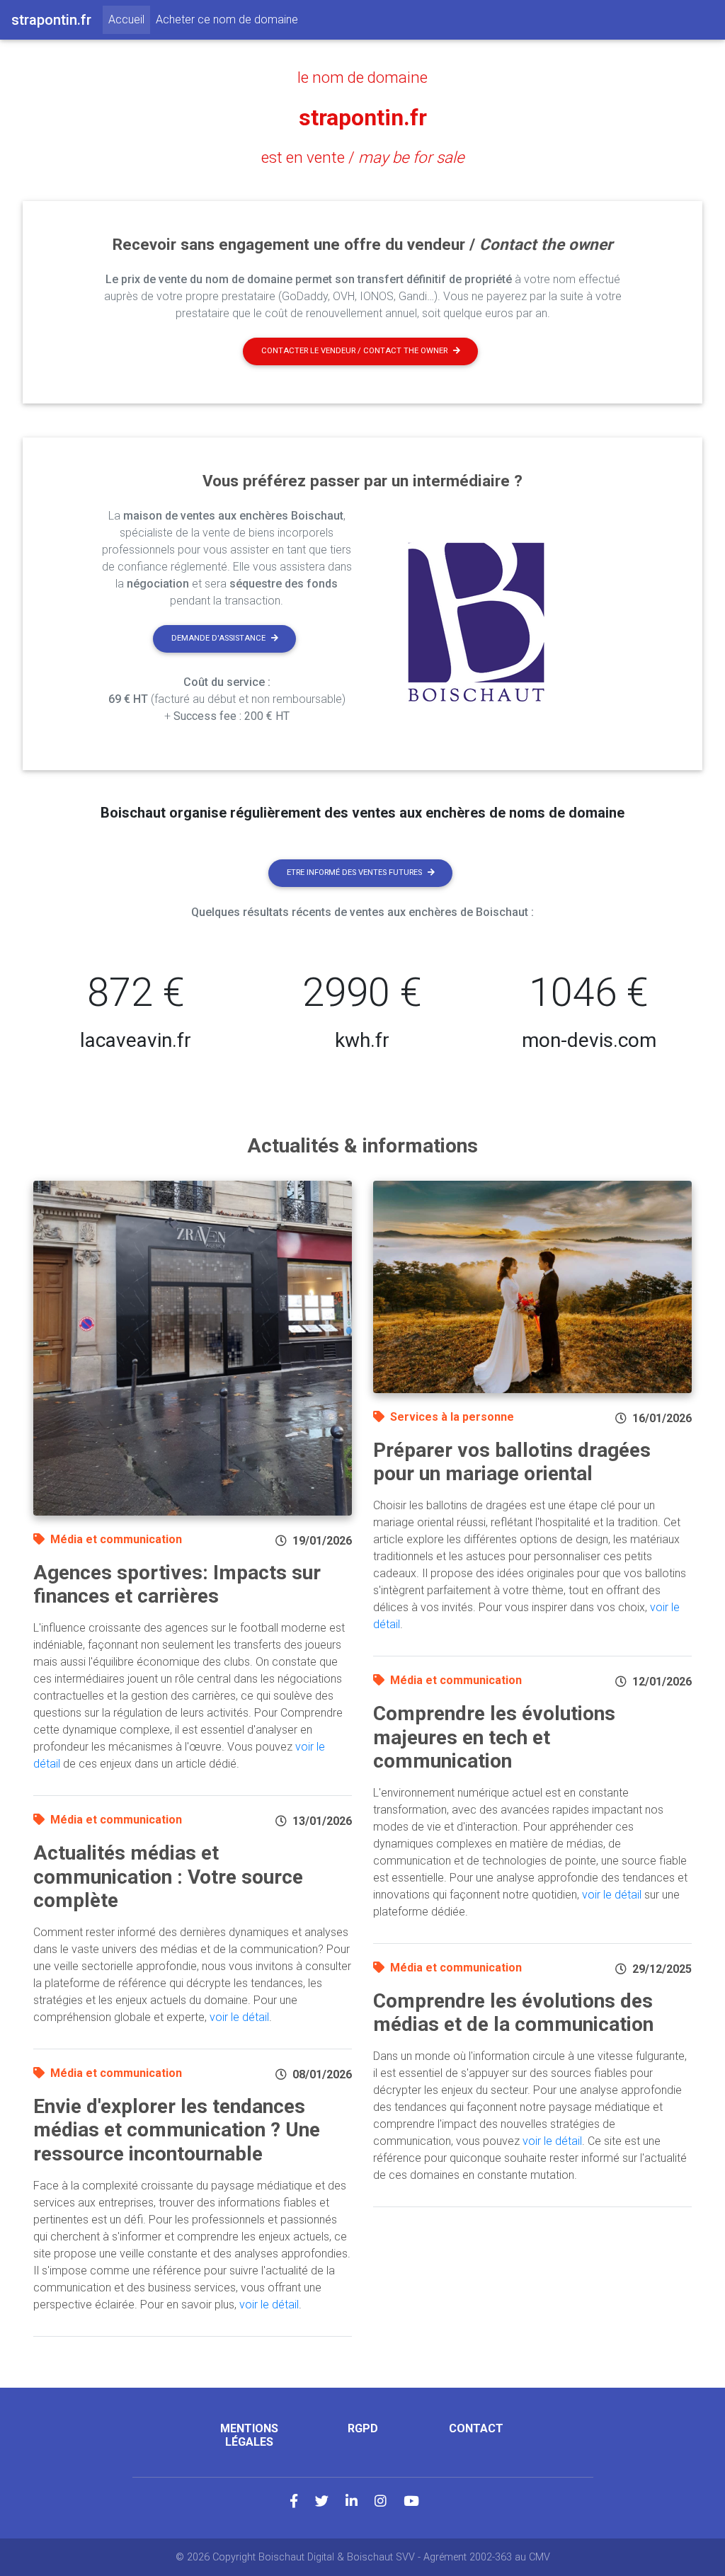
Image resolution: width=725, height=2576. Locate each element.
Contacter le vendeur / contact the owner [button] (354, 351)
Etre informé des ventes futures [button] (354, 872)
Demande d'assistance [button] (218, 638)
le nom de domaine (362, 77)
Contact (476, 2428)
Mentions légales (249, 2435)
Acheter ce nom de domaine (227, 19)
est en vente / (363, 157)
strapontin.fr (363, 118)
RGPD (363, 2428)
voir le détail (239, 2017)
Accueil (129, 19)
